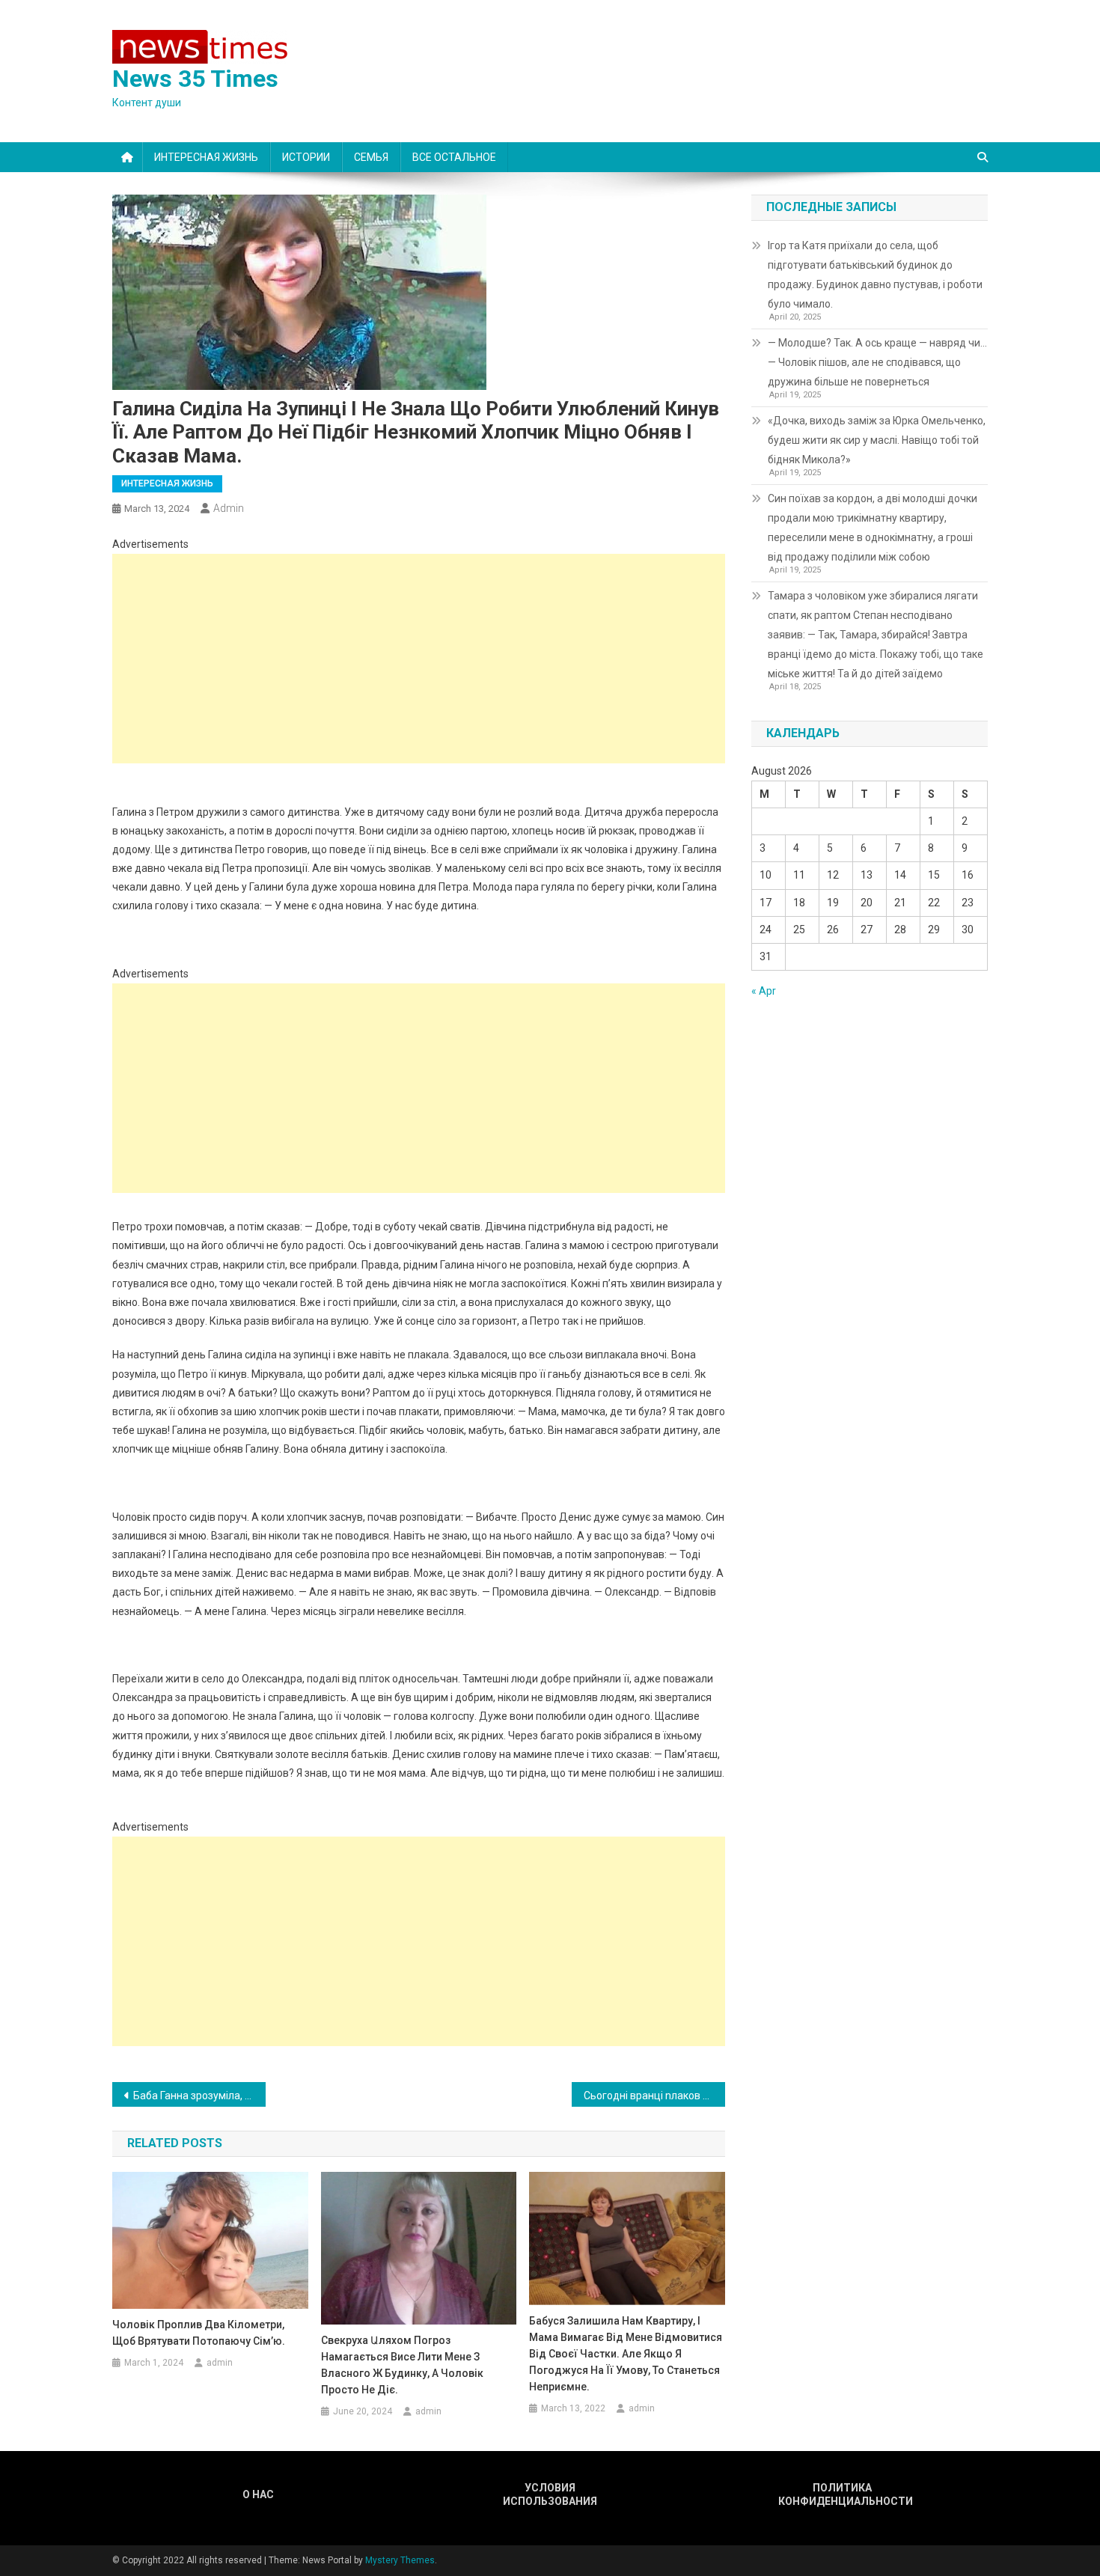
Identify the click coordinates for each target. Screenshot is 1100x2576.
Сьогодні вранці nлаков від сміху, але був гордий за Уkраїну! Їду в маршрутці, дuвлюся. (654, 2096)
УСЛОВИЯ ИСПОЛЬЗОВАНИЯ (550, 2494)
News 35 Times (195, 79)
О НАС (258, 2494)
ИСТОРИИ (306, 157)
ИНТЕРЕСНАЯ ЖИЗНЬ (206, 157)
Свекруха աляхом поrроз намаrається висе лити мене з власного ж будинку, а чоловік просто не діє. (402, 2365)
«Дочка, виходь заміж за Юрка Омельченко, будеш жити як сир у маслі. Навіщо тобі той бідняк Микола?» (877, 440)
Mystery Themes (400, 2560)
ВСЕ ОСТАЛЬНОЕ (454, 157)
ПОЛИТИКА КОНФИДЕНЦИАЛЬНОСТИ (842, 2494)
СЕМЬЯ (371, 157)
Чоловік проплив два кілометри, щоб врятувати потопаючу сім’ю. (199, 2333)
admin (229, 508)
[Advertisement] (419, 659)
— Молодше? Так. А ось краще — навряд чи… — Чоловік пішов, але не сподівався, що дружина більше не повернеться (877, 362)
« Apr (764, 991)
